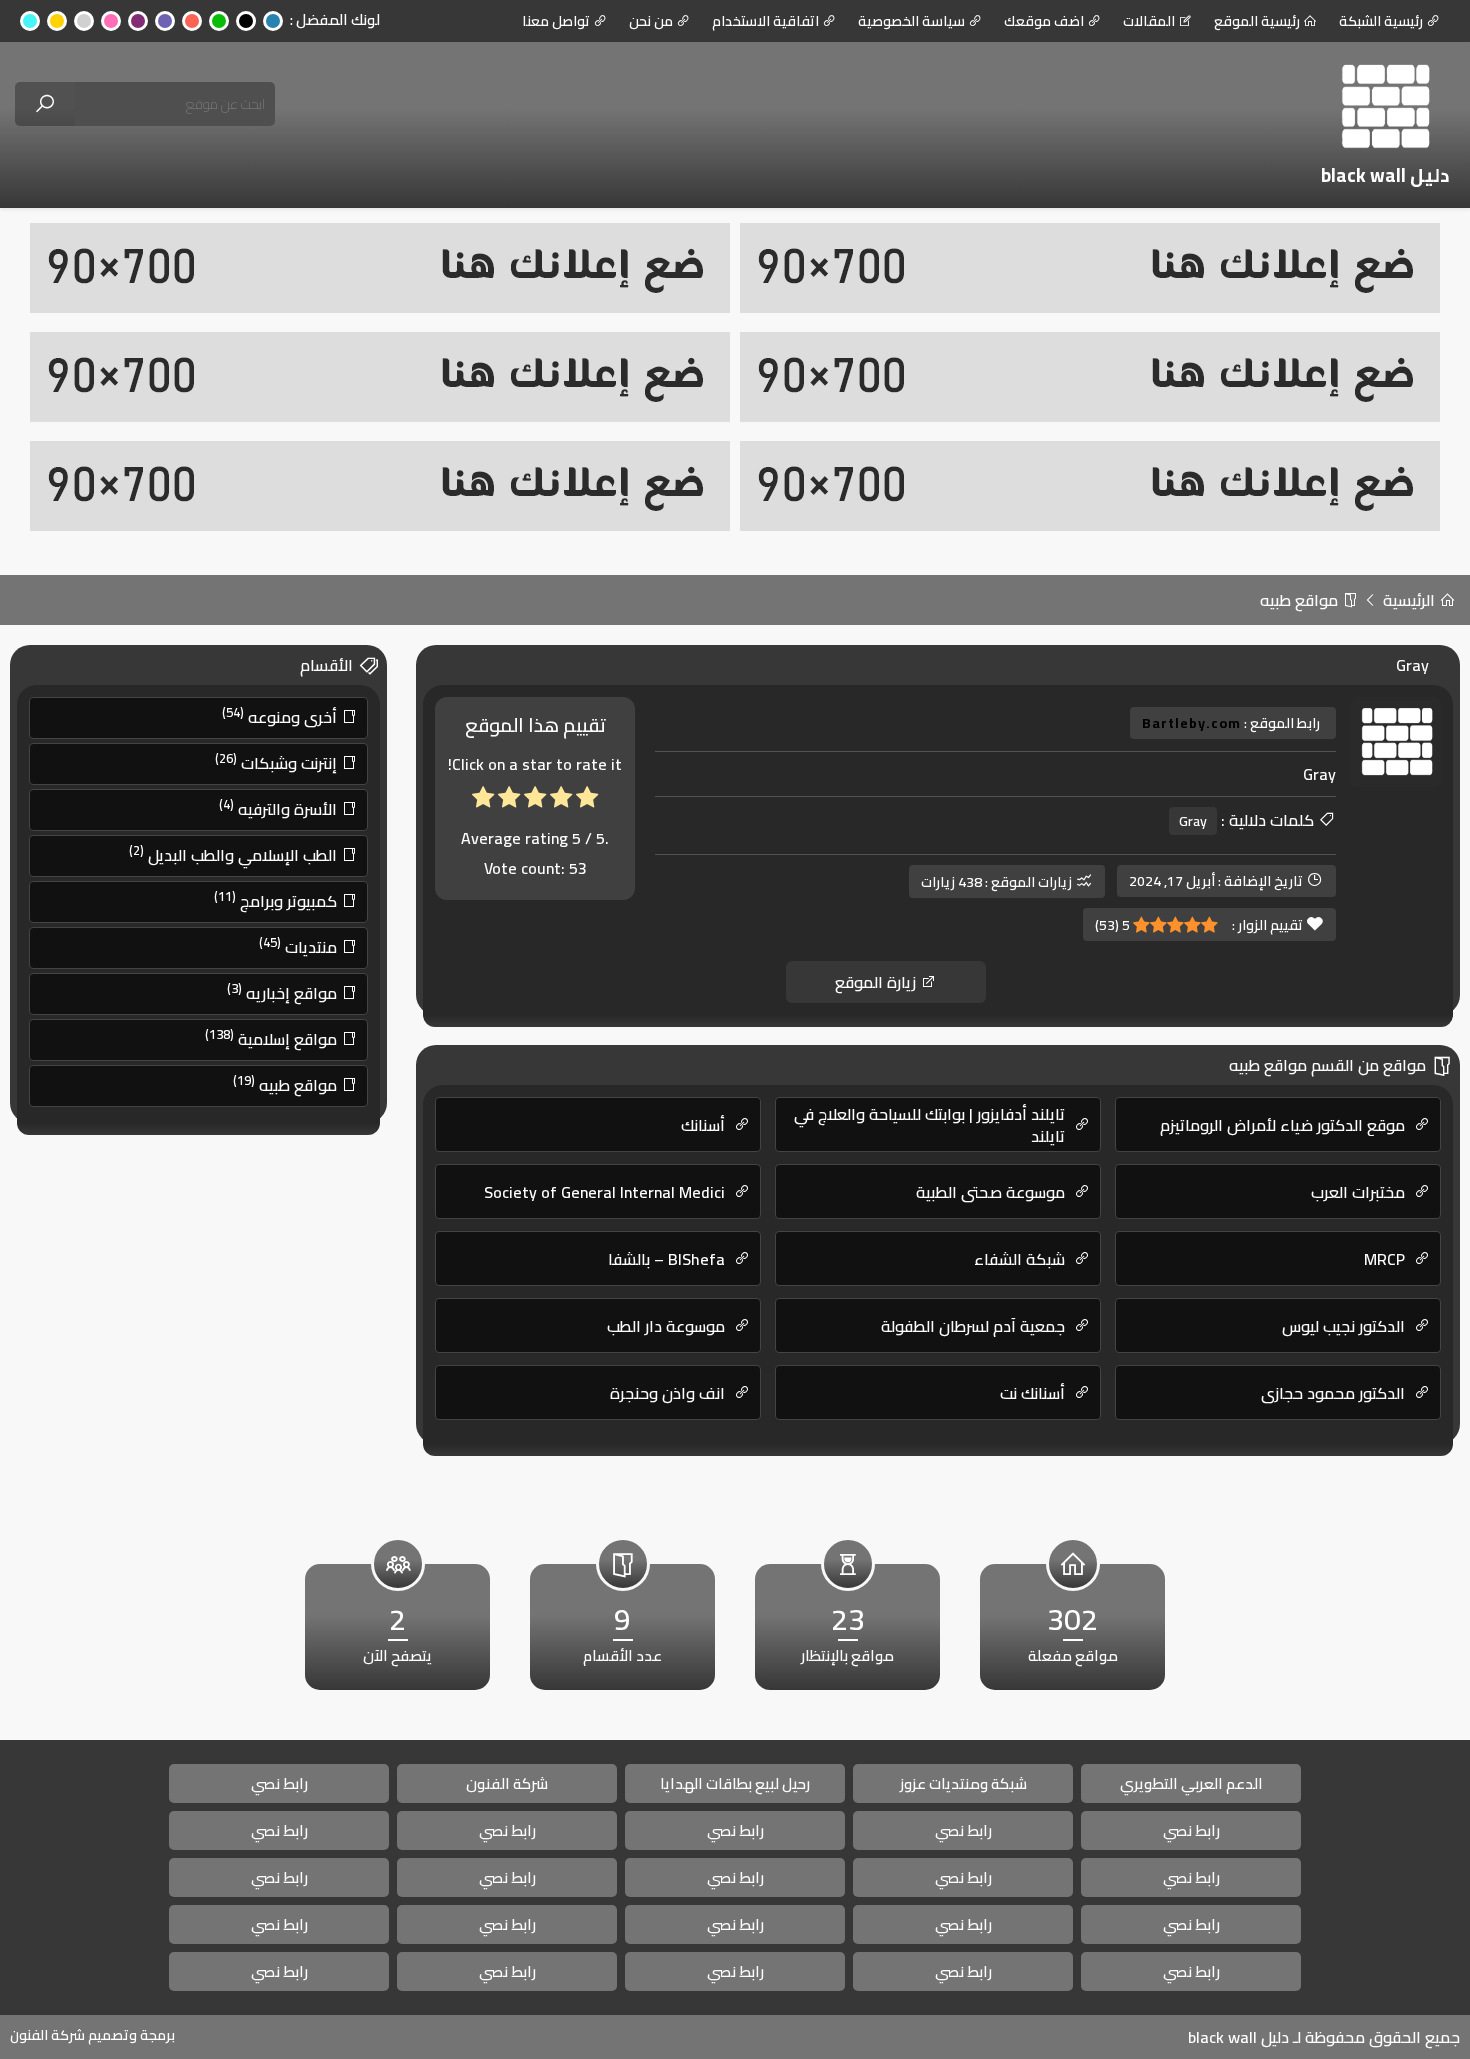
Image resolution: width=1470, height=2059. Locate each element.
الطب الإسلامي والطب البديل (235, 854)
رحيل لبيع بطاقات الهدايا (735, 1783)
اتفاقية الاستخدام (765, 21)
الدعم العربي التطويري (1191, 1783)
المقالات (1149, 21)
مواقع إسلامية (273, 1038)
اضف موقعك (1044, 21)
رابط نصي (279, 1783)
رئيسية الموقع (1257, 21)
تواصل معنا (556, 21)
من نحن (651, 21)
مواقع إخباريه (284, 992)
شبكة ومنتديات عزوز (963, 1783)
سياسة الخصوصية (911, 21)
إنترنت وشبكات (278, 762)
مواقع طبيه (1301, 600)
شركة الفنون (507, 1783)
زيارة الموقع (877, 982)
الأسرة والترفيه (280, 808)
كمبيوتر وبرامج (277, 900)
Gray (1193, 821)
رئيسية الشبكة (1381, 21)
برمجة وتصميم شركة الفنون (92, 2035)
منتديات (300, 946)
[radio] (587, 801)
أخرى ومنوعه (281, 716)
